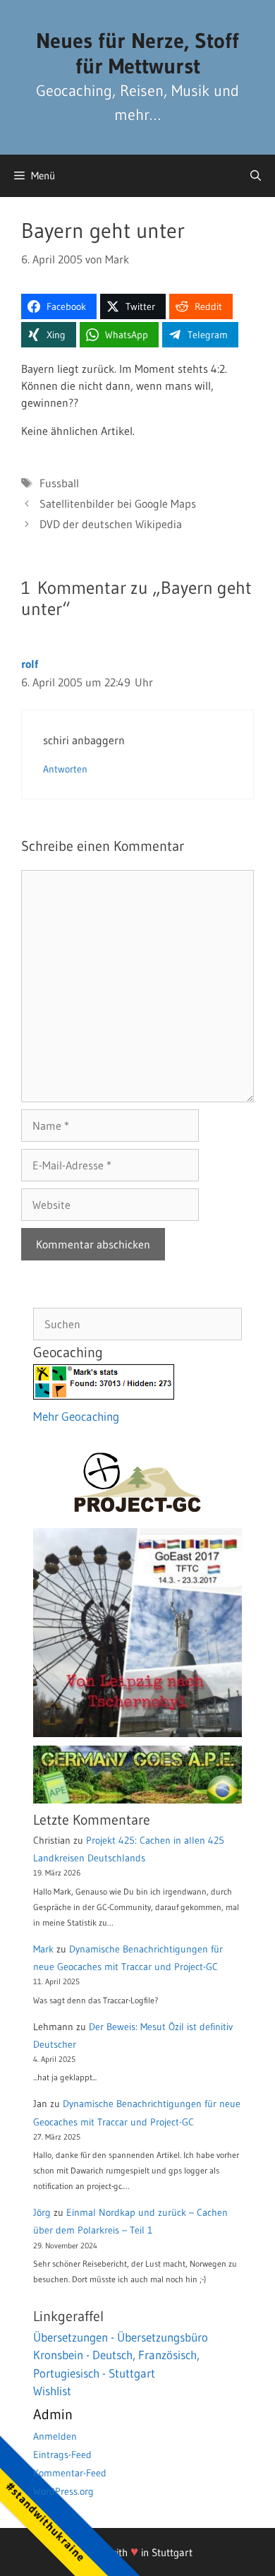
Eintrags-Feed (62, 2455)
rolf (30, 664)
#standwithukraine (45, 2521)
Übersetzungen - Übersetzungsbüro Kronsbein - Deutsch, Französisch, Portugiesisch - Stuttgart (121, 2355)
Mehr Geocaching (76, 1416)
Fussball (59, 483)
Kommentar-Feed (70, 2473)
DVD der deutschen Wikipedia (111, 524)
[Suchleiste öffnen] (256, 176)
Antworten (65, 769)
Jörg (42, 2212)
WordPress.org (63, 2491)
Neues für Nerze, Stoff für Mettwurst (137, 53)
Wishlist (52, 2391)
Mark (43, 1949)
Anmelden (55, 2436)
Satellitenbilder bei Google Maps (118, 503)
